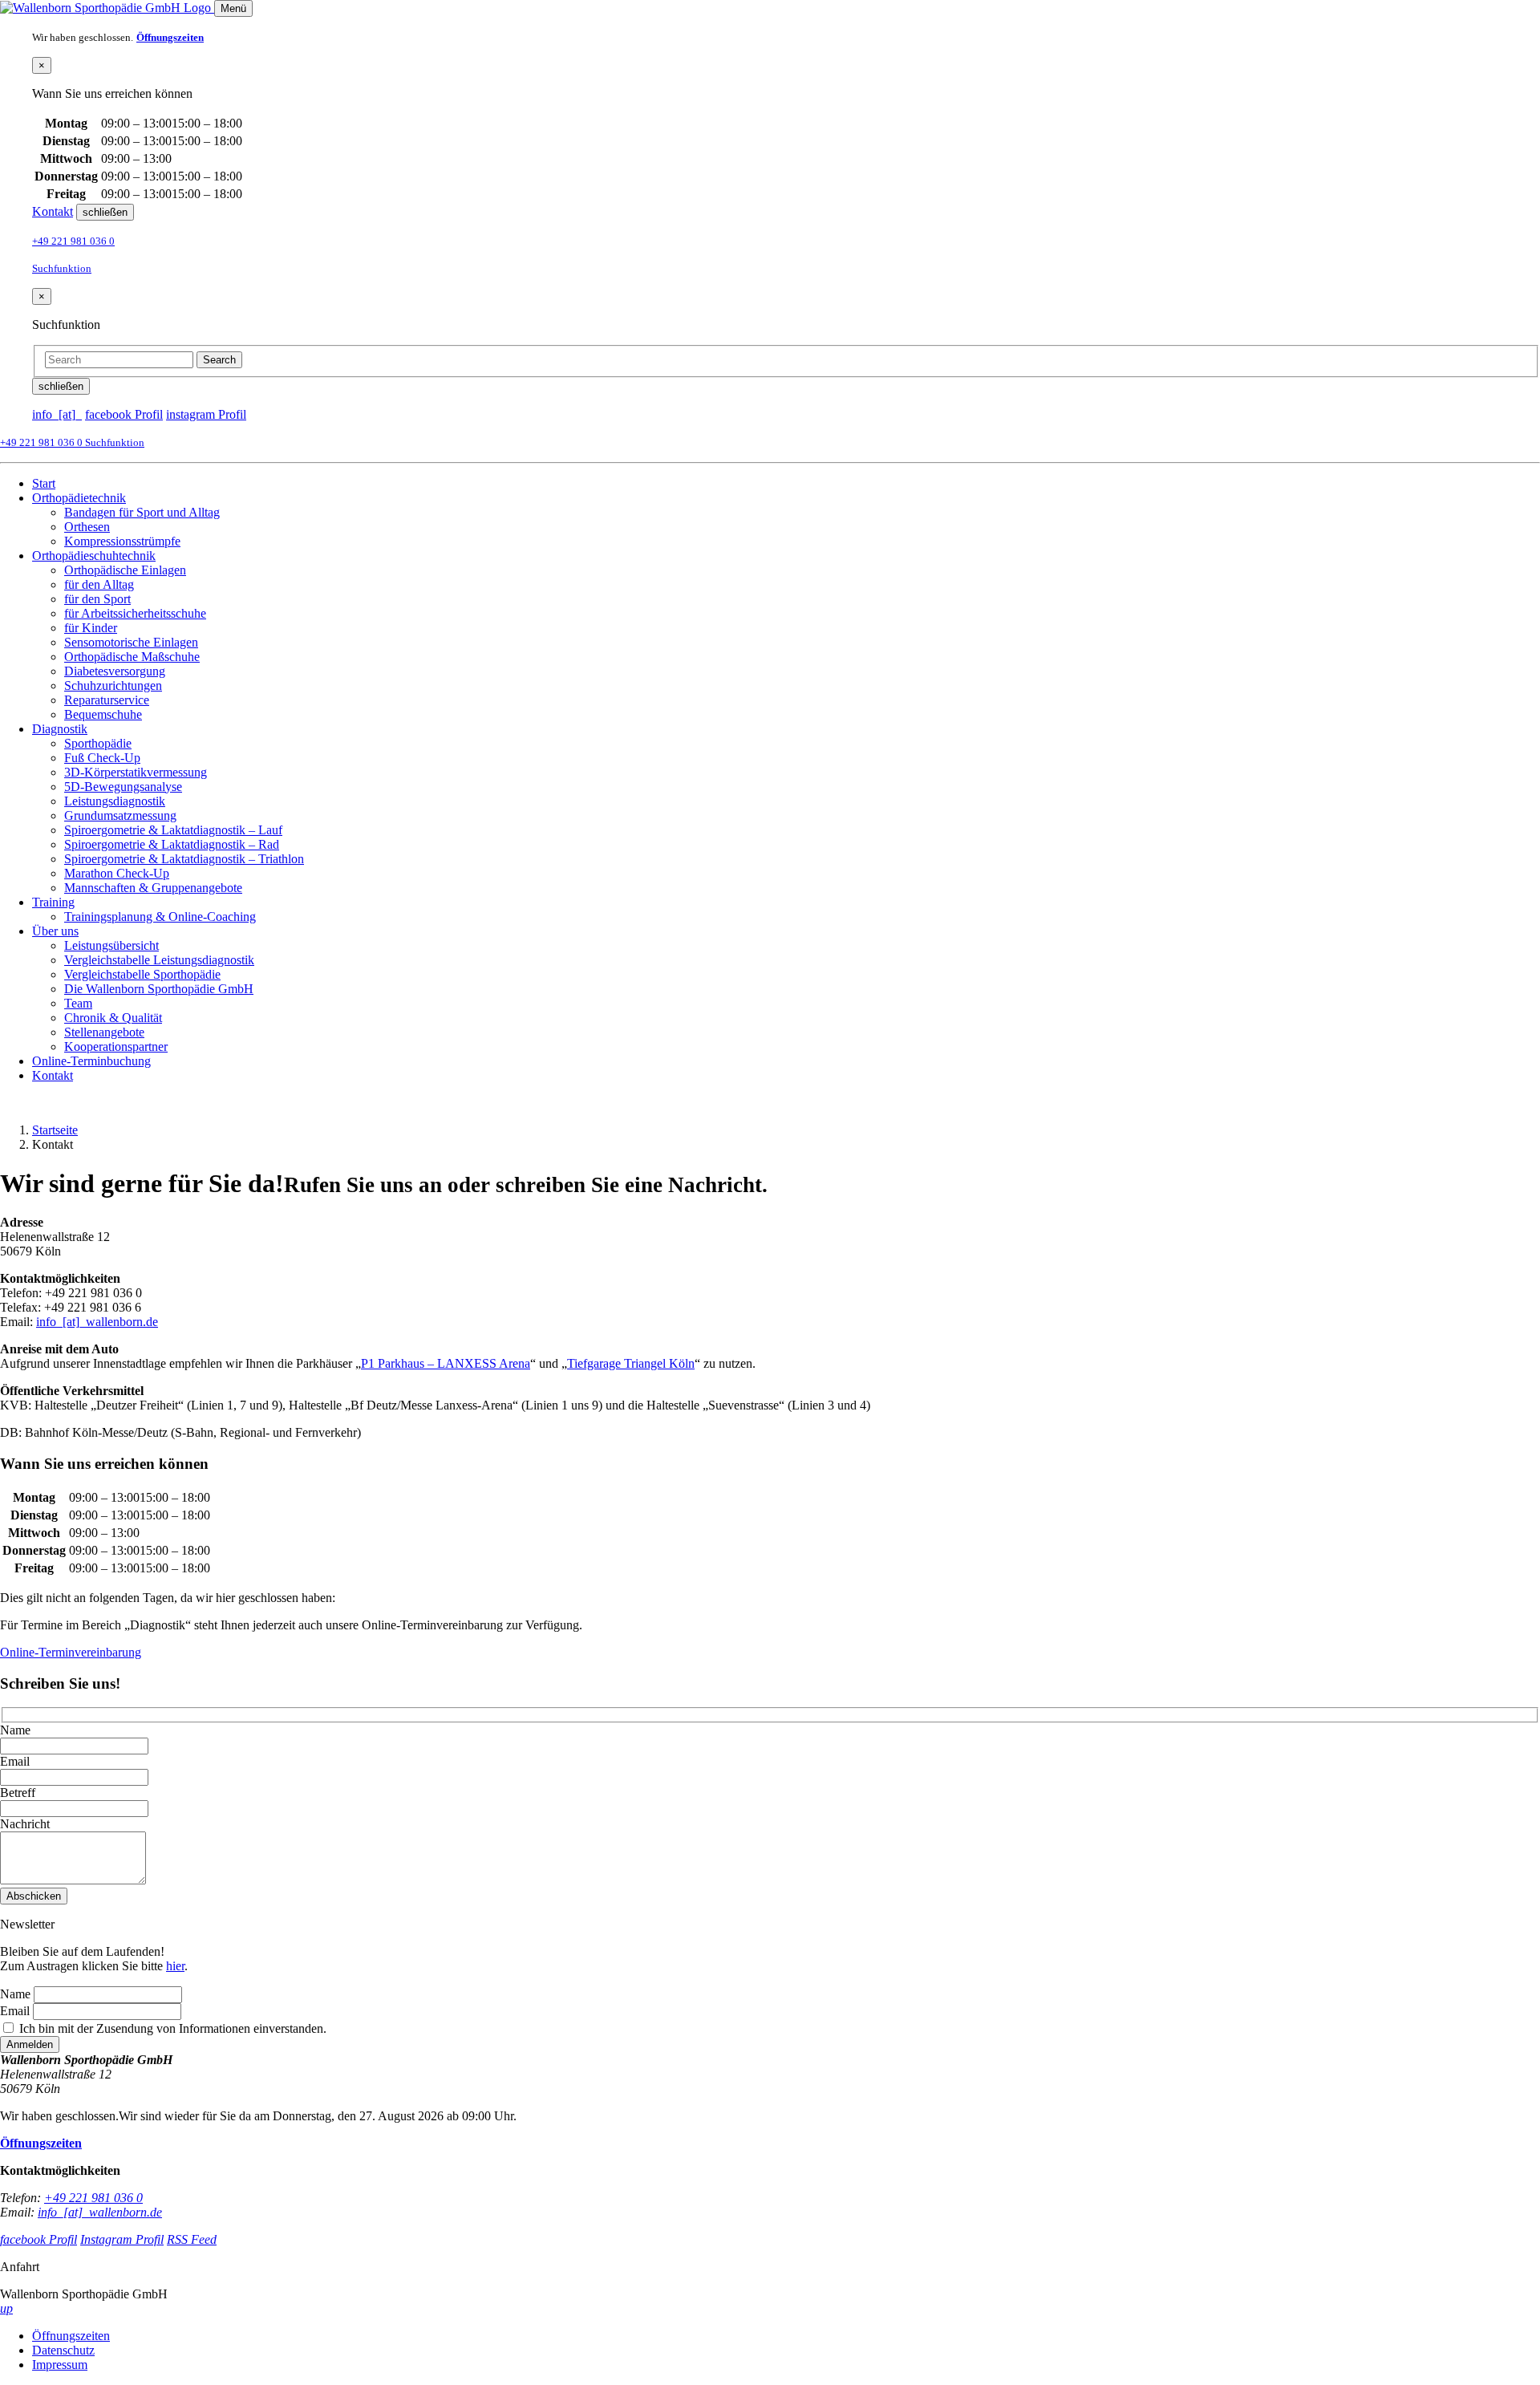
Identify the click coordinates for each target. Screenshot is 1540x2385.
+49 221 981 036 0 (73, 241)
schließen (105, 212)
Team (78, 1003)
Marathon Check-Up (117, 873)
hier (175, 1966)
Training (53, 902)
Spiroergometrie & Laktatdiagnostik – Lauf (173, 830)
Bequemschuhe (103, 714)
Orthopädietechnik (79, 498)
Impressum (60, 2365)
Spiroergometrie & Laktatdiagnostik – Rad (172, 844)
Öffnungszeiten (71, 2336)
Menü (233, 8)
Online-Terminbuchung (91, 1061)
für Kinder (91, 628)
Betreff (18, 1793)
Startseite (55, 1130)
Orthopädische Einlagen (125, 570)
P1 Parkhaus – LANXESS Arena (446, 1363)
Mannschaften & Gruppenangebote (153, 888)
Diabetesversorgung (115, 671)
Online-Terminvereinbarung (71, 1652)
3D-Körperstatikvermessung (136, 772)
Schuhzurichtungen (113, 685)
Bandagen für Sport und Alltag (142, 512)
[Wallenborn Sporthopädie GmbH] (107, 8)
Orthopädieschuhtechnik (94, 556)
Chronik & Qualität (113, 1018)
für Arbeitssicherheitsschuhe (135, 613)
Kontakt (53, 211)
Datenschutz (63, 2350)
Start (44, 483)
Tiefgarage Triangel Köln (631, 1363)
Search (219, 360)
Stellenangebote (104, 1032)
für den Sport (97, 599)
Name (15, 1730)
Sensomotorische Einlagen (131, 642)
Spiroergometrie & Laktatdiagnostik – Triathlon (184, 859)
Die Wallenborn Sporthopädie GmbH (159, 989)
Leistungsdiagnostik (115, 801)
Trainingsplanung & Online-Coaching (160, 917)
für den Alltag (99, 584)
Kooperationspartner (116, 1046)
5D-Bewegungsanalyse (123, 787)
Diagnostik (60, 729)
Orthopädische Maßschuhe (132, 657)
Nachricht (25, 1824)
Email (15, 1761)
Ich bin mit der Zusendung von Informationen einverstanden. (171, 2028)
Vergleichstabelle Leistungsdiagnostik (159, 960)
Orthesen (87, 527)
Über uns (55, 931)
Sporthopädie (98, 743)
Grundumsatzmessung (120, 815)
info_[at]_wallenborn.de (97, 1322)
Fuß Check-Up (102, 758)
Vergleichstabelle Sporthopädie (142, 974)
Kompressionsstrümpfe (122, 541)
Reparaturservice (107, 700)
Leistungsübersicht (111, 945)
